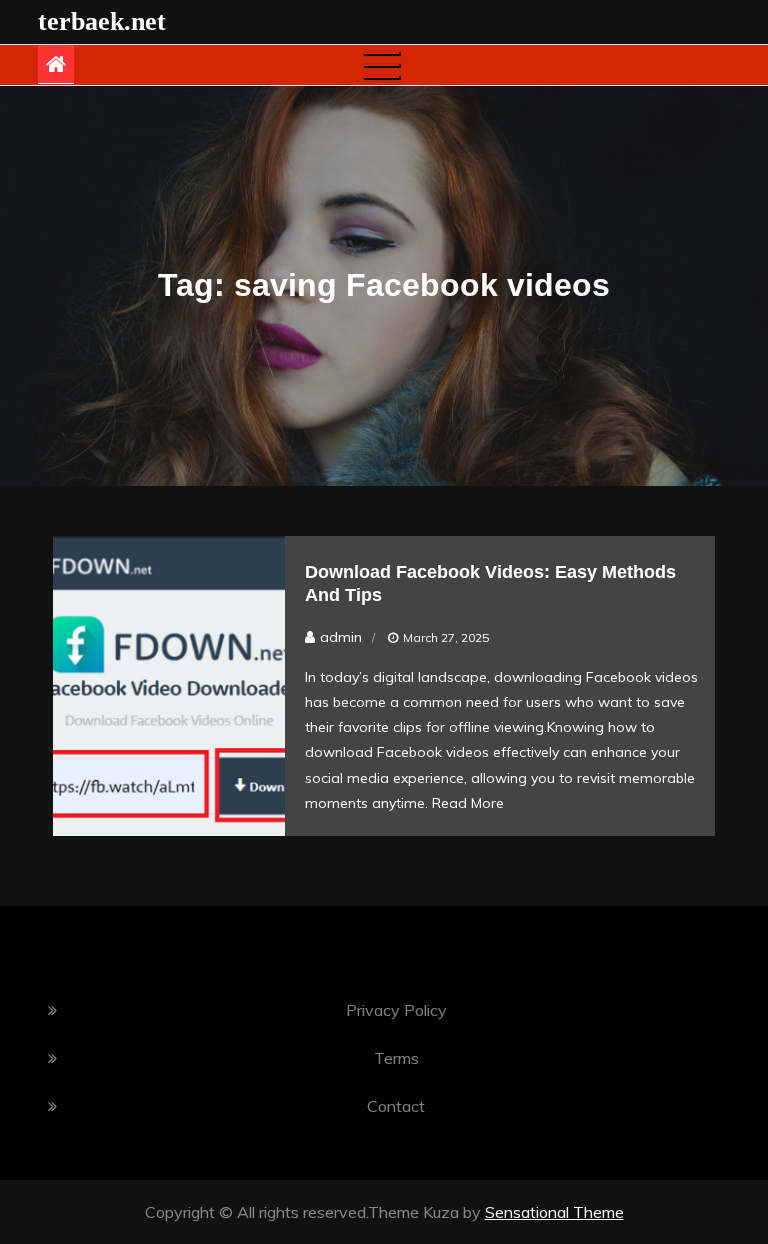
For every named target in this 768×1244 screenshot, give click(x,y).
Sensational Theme (554, 1212)
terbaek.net (102, 21)
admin (341, 637)
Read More (468, 803)
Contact (396, 1106)
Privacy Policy (396, 1010)
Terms (396, 1058)
